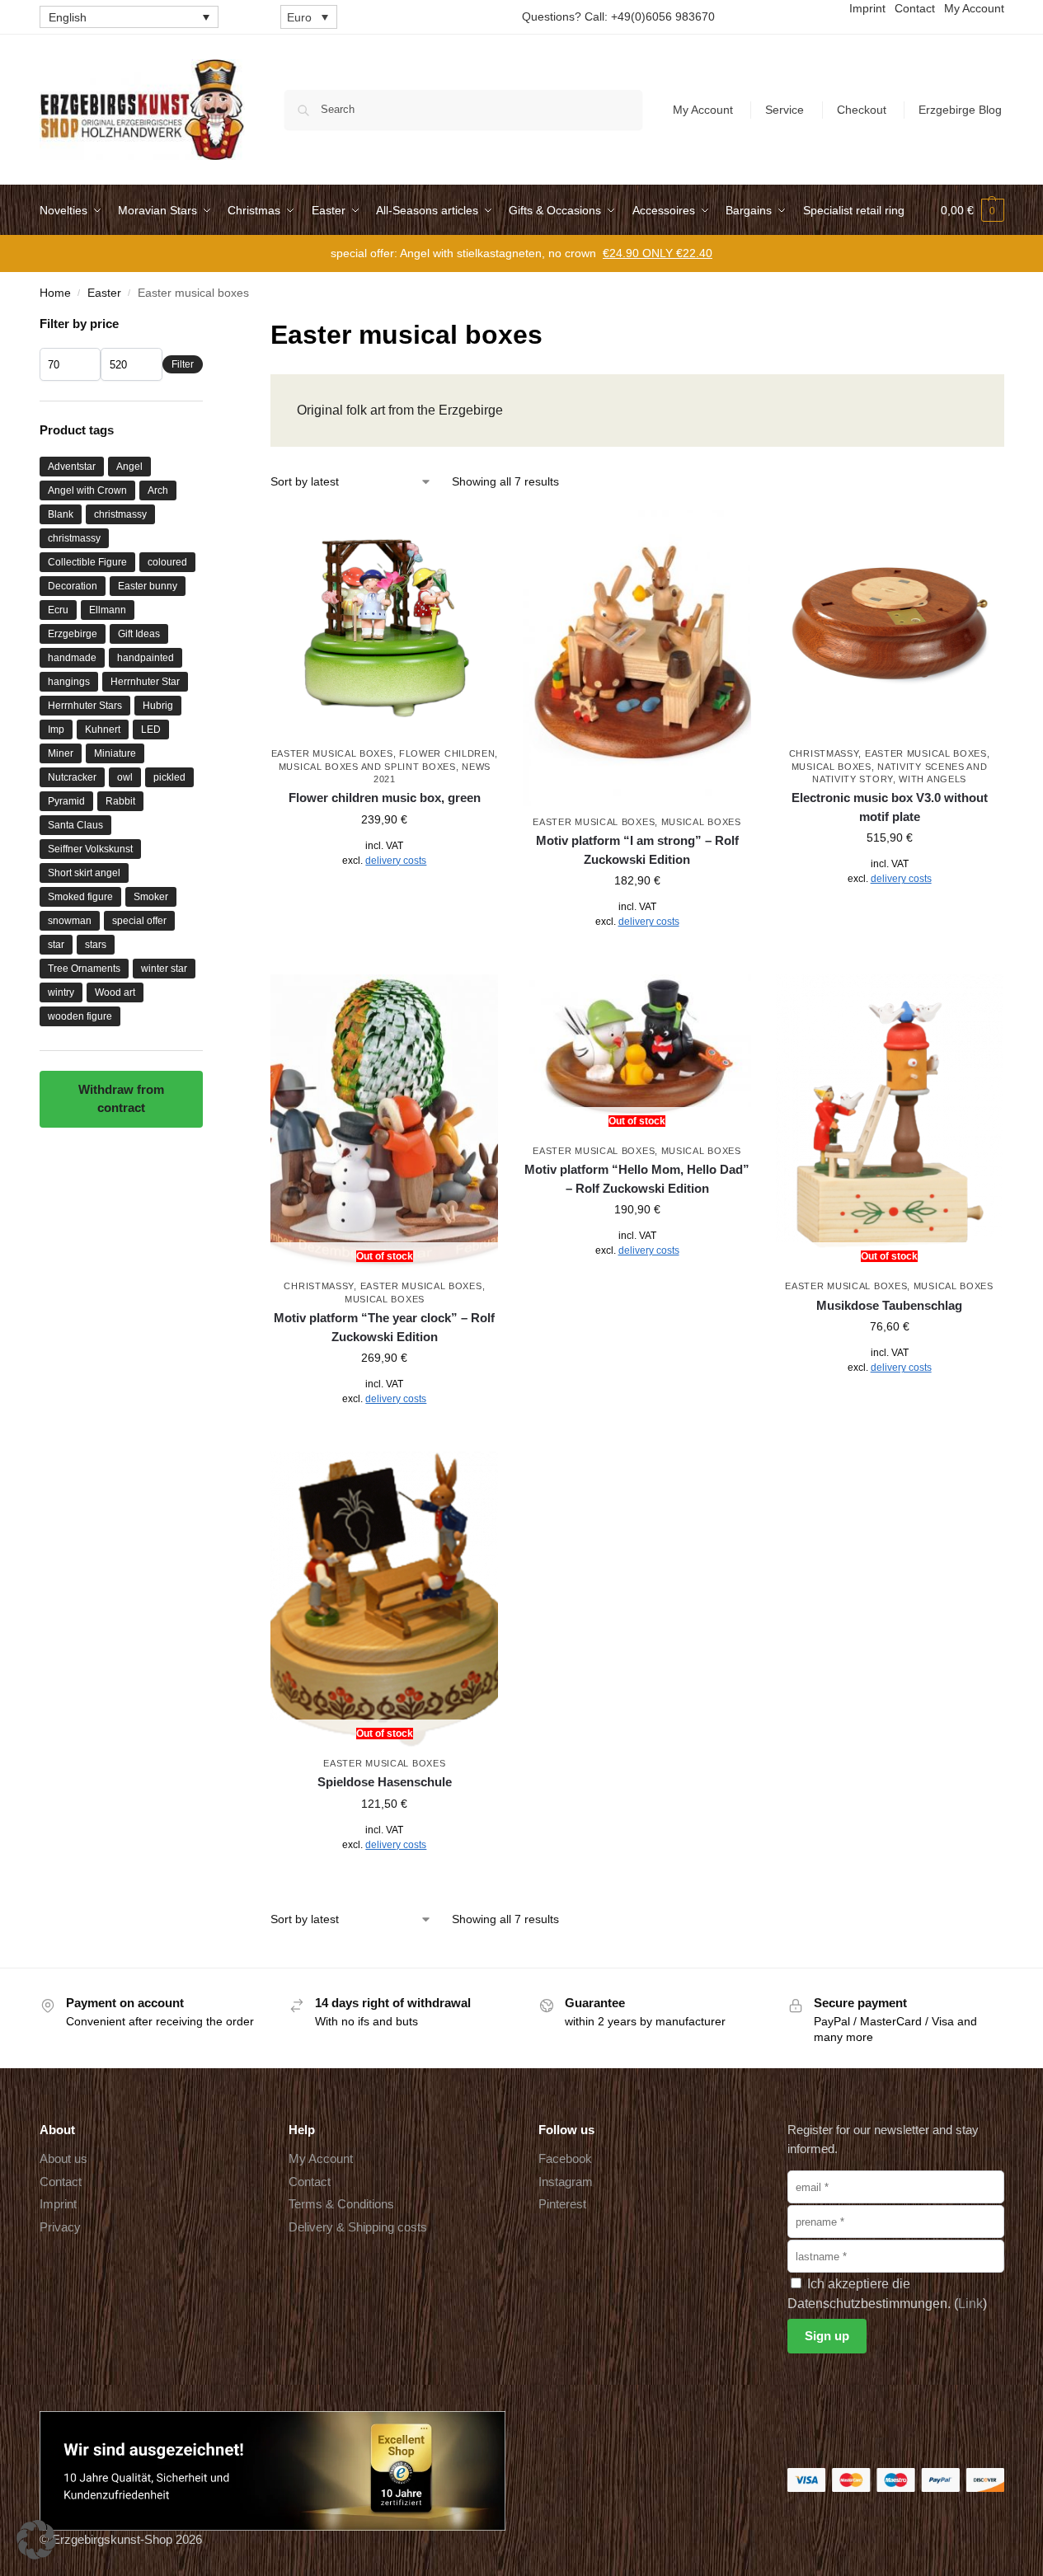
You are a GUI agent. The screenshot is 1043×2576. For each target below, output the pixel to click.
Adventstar (72, 467)
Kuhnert (103, 730)
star (56, 945)
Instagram (566, 2182)
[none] (129, 17)
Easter (104, 293)
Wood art (115, 992)
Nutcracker (72, 777)
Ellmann (108, 610)
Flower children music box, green (385, 798)
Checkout (862, 110)
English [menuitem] (68, 17)
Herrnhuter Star (145, 682)
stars (96, 945)
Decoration (73, 586)
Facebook (565, 2158)
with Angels (933, 779)
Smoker (151, 897)
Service (785, 110)
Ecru (58, 610)
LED (151, 730)
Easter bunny (148, 586)
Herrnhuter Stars (85, 706)
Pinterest (562, 2204)
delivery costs (396, 861)
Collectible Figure (87, 562)
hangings (69, 682)
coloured (167, 562)
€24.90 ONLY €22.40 (658, 253)
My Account (703, 110)
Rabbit (120, 801)
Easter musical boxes (332, 753)
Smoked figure (80, 897)
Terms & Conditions (341, 2204)
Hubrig (158, 706)
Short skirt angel (84, 873)
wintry (61, 992)
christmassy (120, 514)
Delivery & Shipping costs (358, 2227)
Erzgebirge (73, 634)
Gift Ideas (139, 634)
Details (385, 897)
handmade (72, 658)
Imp (56, 730)
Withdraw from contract (121, 1099)
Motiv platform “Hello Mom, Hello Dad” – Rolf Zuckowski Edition (637, 1179)
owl (125, 777)
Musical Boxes (701, 822)
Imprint (58, 2204)
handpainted (146, 658)
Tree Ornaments (84, 969)
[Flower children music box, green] (384, 624)
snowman (70, 921)
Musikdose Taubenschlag (889, 1305)
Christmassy (824, 753)
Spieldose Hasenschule (385, 1782)
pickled (169, 777)
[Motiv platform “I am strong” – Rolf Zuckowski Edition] (637, 658)
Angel (129, 467)
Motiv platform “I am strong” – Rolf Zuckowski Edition (637, 850)
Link (970, 2304)
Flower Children (447, 753)
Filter (183, 364)
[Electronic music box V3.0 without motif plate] (890, 624)
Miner (61, 753)
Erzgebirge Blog (960, 110)
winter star (164, 969)
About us (63, 2158)
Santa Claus (75, 825)
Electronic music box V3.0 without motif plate (890, 807)
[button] (973, 210)
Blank (61, 514)
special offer (139, 921)
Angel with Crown (87, 490)
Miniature (115, 753)
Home (55, 293)
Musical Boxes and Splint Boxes (367, 767)
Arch (158, 490)
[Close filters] (208, 325)
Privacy (60, 2227)
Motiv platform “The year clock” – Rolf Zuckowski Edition (384, 1327)
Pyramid (66, 801)
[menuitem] (129, 17)
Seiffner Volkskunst (90, 849)
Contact (61, 2182)
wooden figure (80, 1016)
